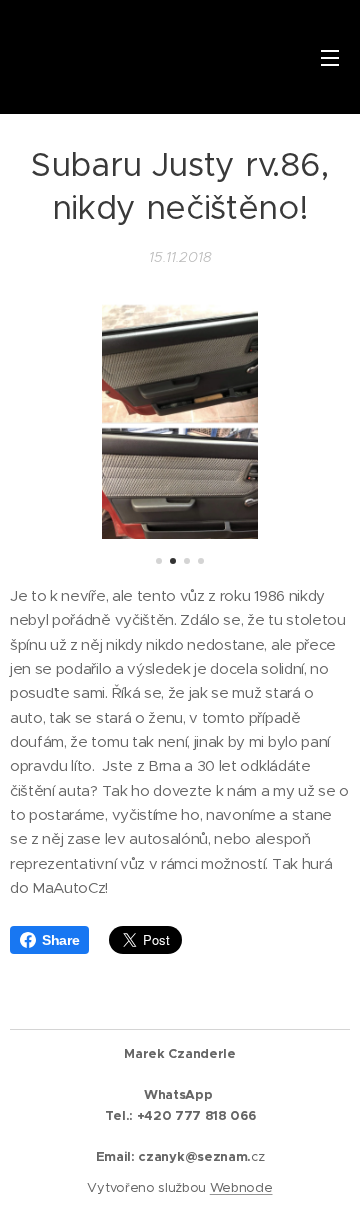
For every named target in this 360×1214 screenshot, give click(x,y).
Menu (330, 57)
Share (60, 940)
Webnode (241, 1187)
